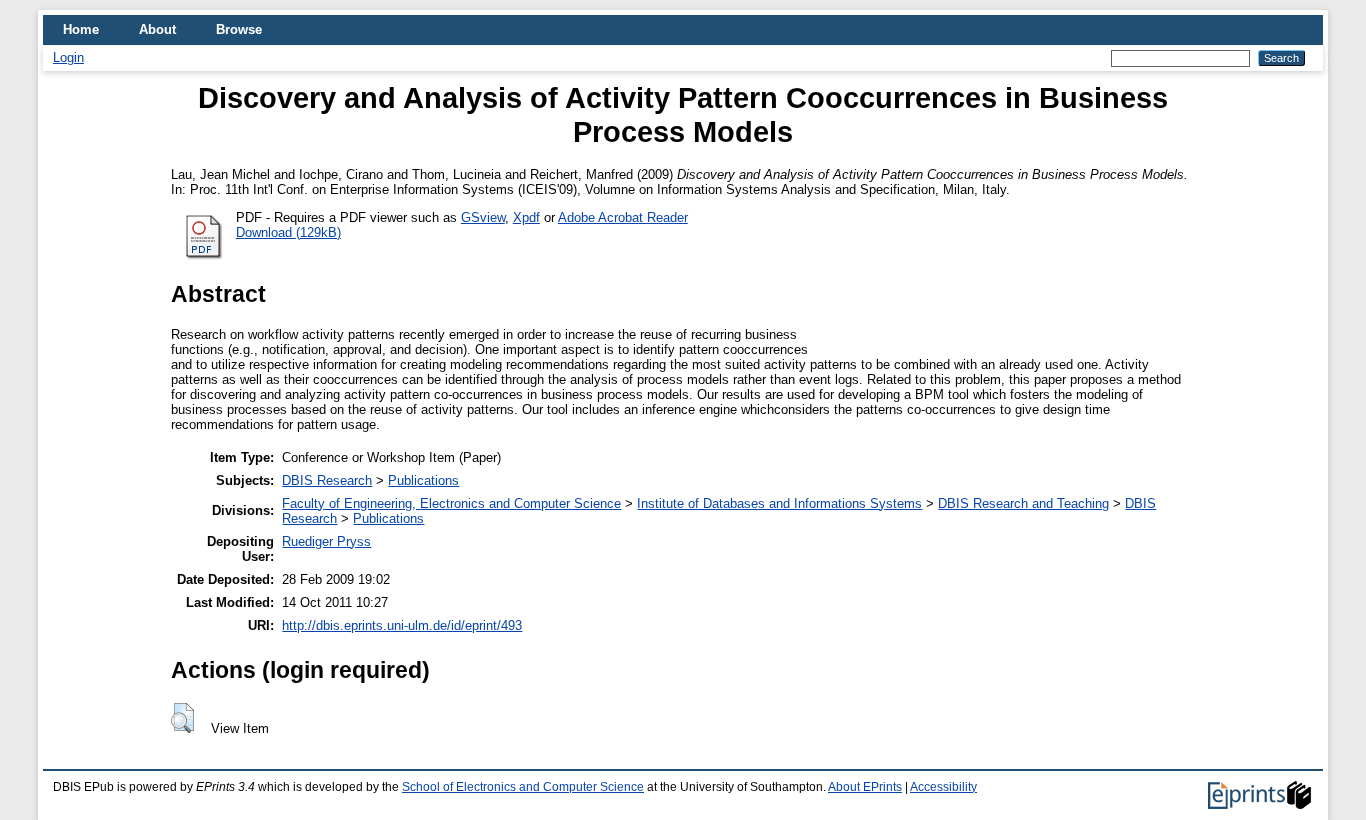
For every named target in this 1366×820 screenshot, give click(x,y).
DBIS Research (327, 480)
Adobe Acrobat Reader (623, 217)
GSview (483, 217)
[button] (182, 718)
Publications (423, 480)
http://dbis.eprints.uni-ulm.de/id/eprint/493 (402, 625)
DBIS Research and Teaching (1023, 503)
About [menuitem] (157, 29)
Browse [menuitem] (239, 29)
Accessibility (943, 787)
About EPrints (865, 787)
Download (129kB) (288, 232)
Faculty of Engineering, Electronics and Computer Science (451, 503)
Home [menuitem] (81, 29)
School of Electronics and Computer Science (523, 787)
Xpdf (526, 217)
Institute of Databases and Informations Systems (779, 503)
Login (68, 57)
